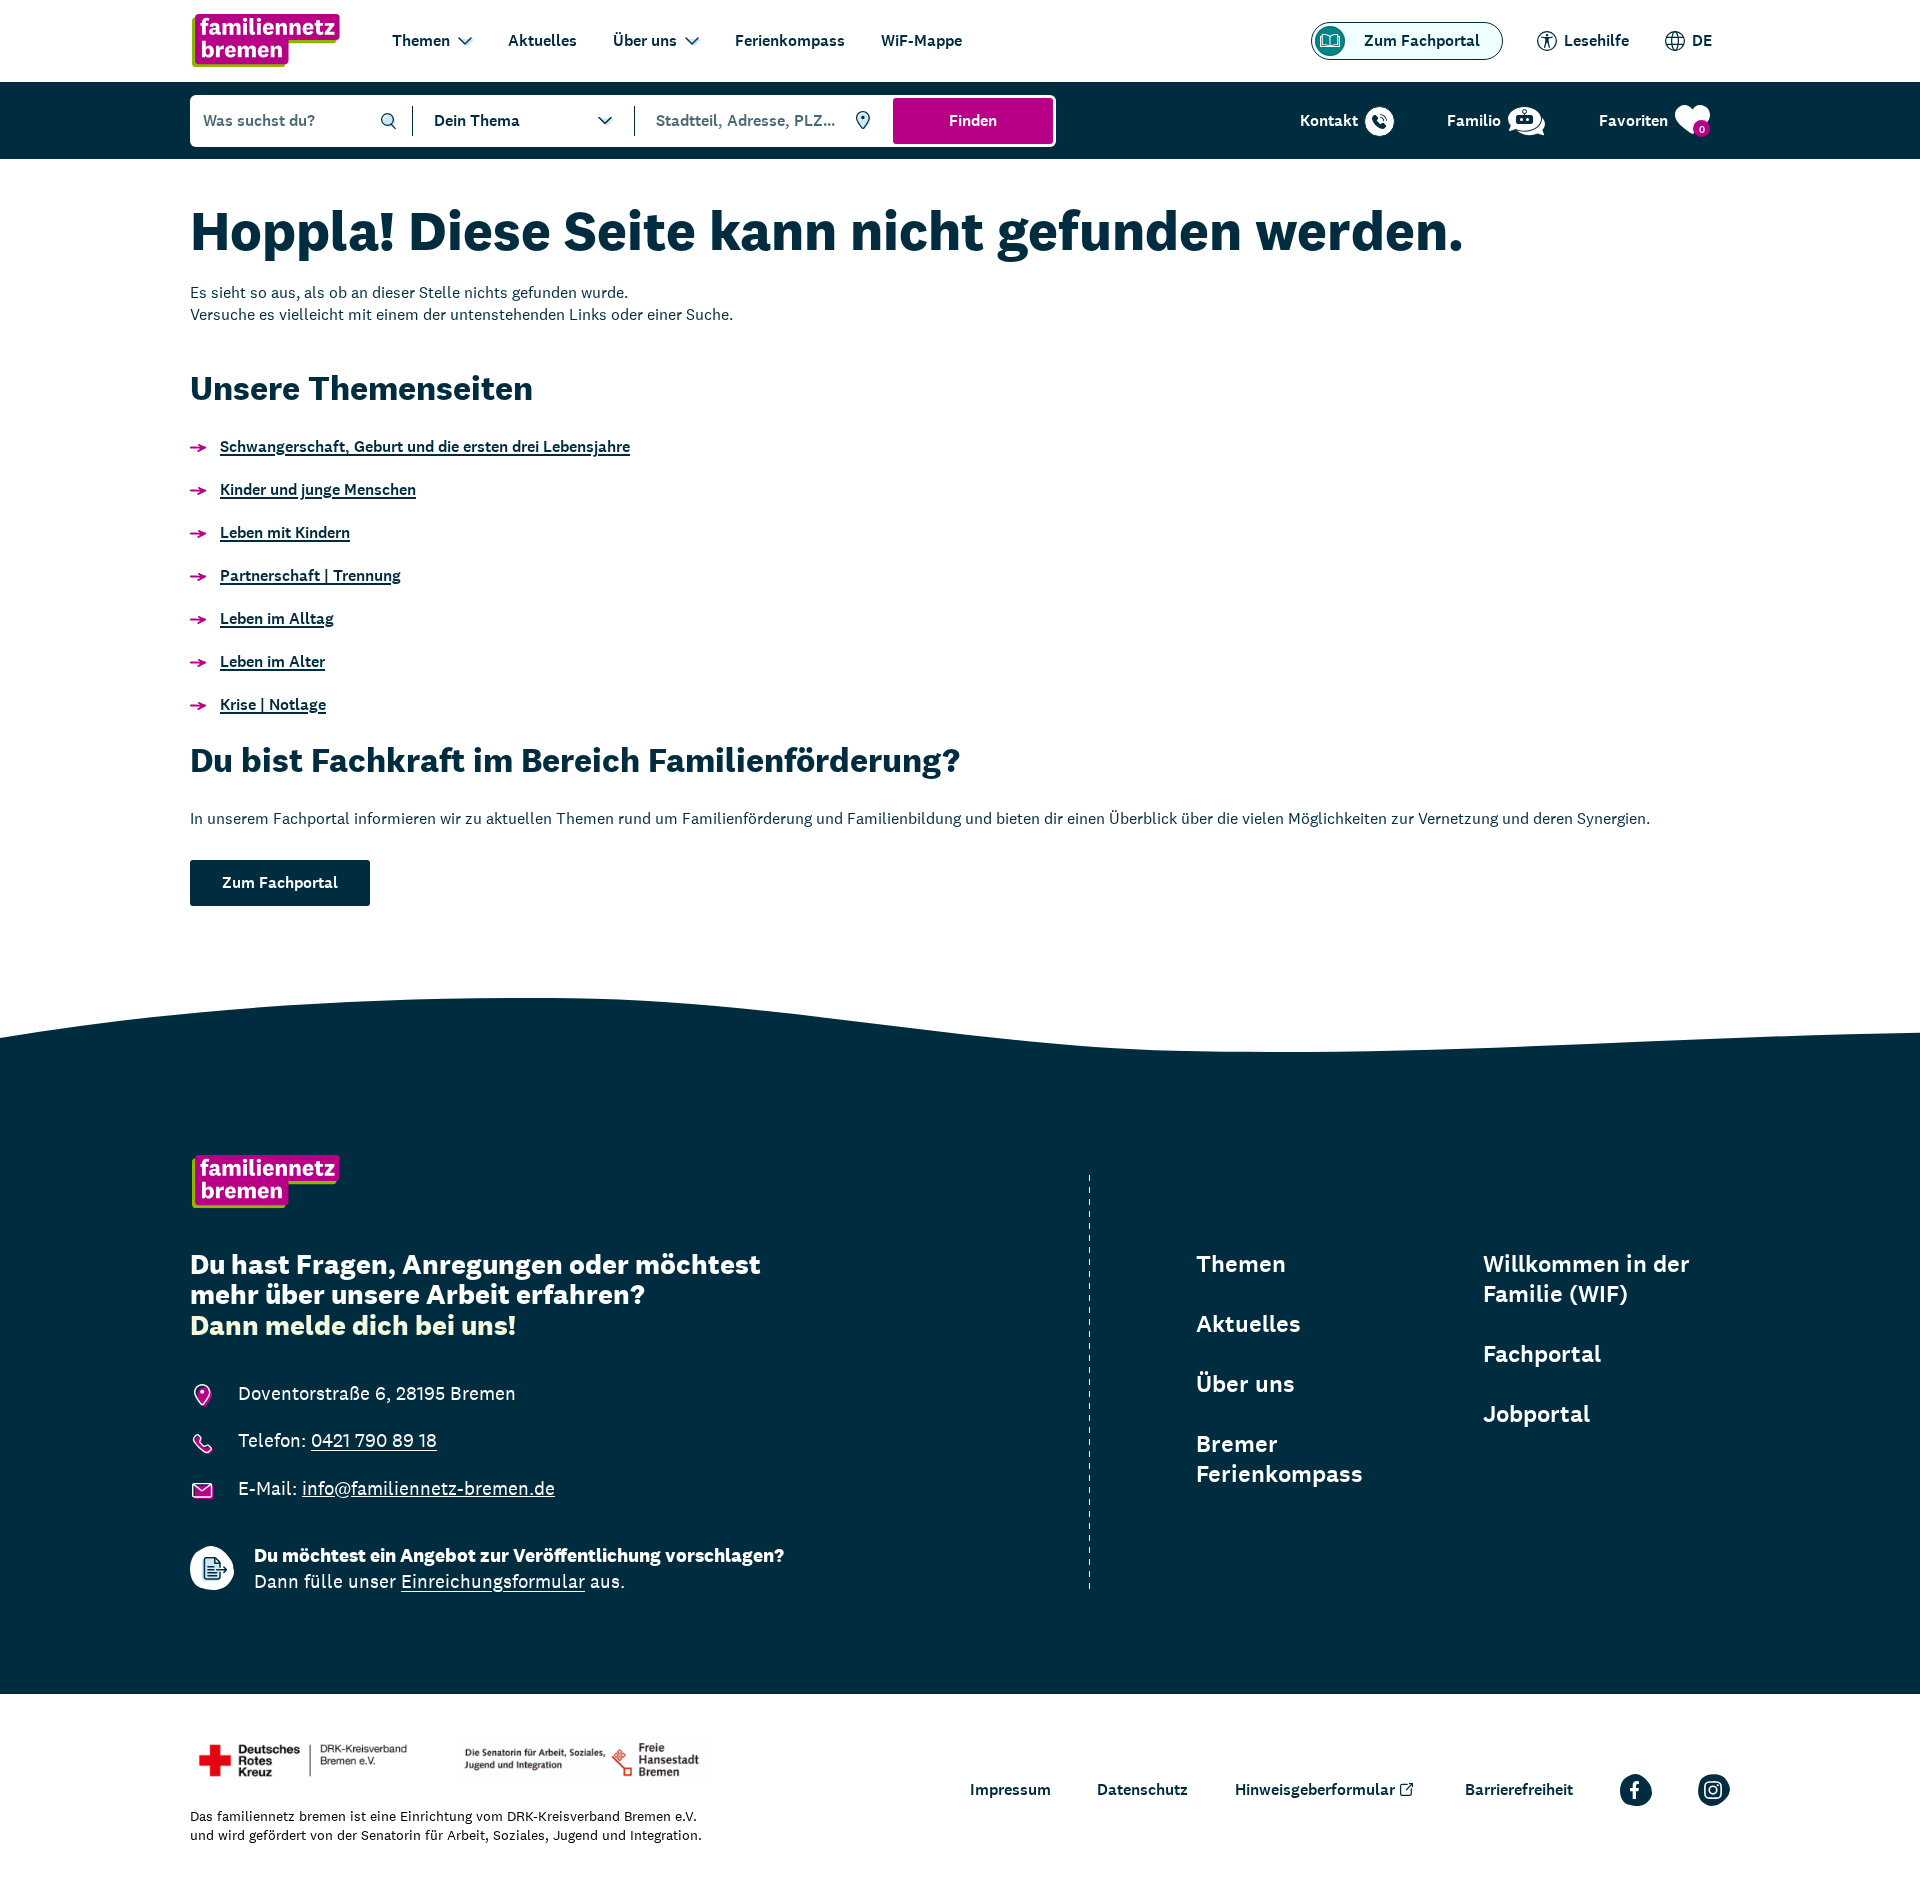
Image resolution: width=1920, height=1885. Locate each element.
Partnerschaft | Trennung (310, 575)
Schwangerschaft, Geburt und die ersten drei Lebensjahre (425, 446)
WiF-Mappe (921, 40)
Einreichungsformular (493, 1581)
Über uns (645, 40)
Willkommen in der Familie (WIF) (1586, 1279)
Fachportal (1542, 1354)
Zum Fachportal (1422, 40)
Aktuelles (542, 40)
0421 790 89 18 (374, 1440)
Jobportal (1536, 1414)
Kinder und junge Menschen (318, 489)
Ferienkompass (790, 40)
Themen (421, 40)
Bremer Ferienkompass (1279, 1459)
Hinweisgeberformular (1315, 1789)
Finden (973, 120)
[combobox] (760, 121)
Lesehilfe (1596, 40)
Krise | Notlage (273, 704)
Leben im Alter (272, 661)
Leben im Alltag (277, 618)
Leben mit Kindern (285, 532)
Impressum (1010, 1789)
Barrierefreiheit (1519, 1789)
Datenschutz (1142, 1789)
